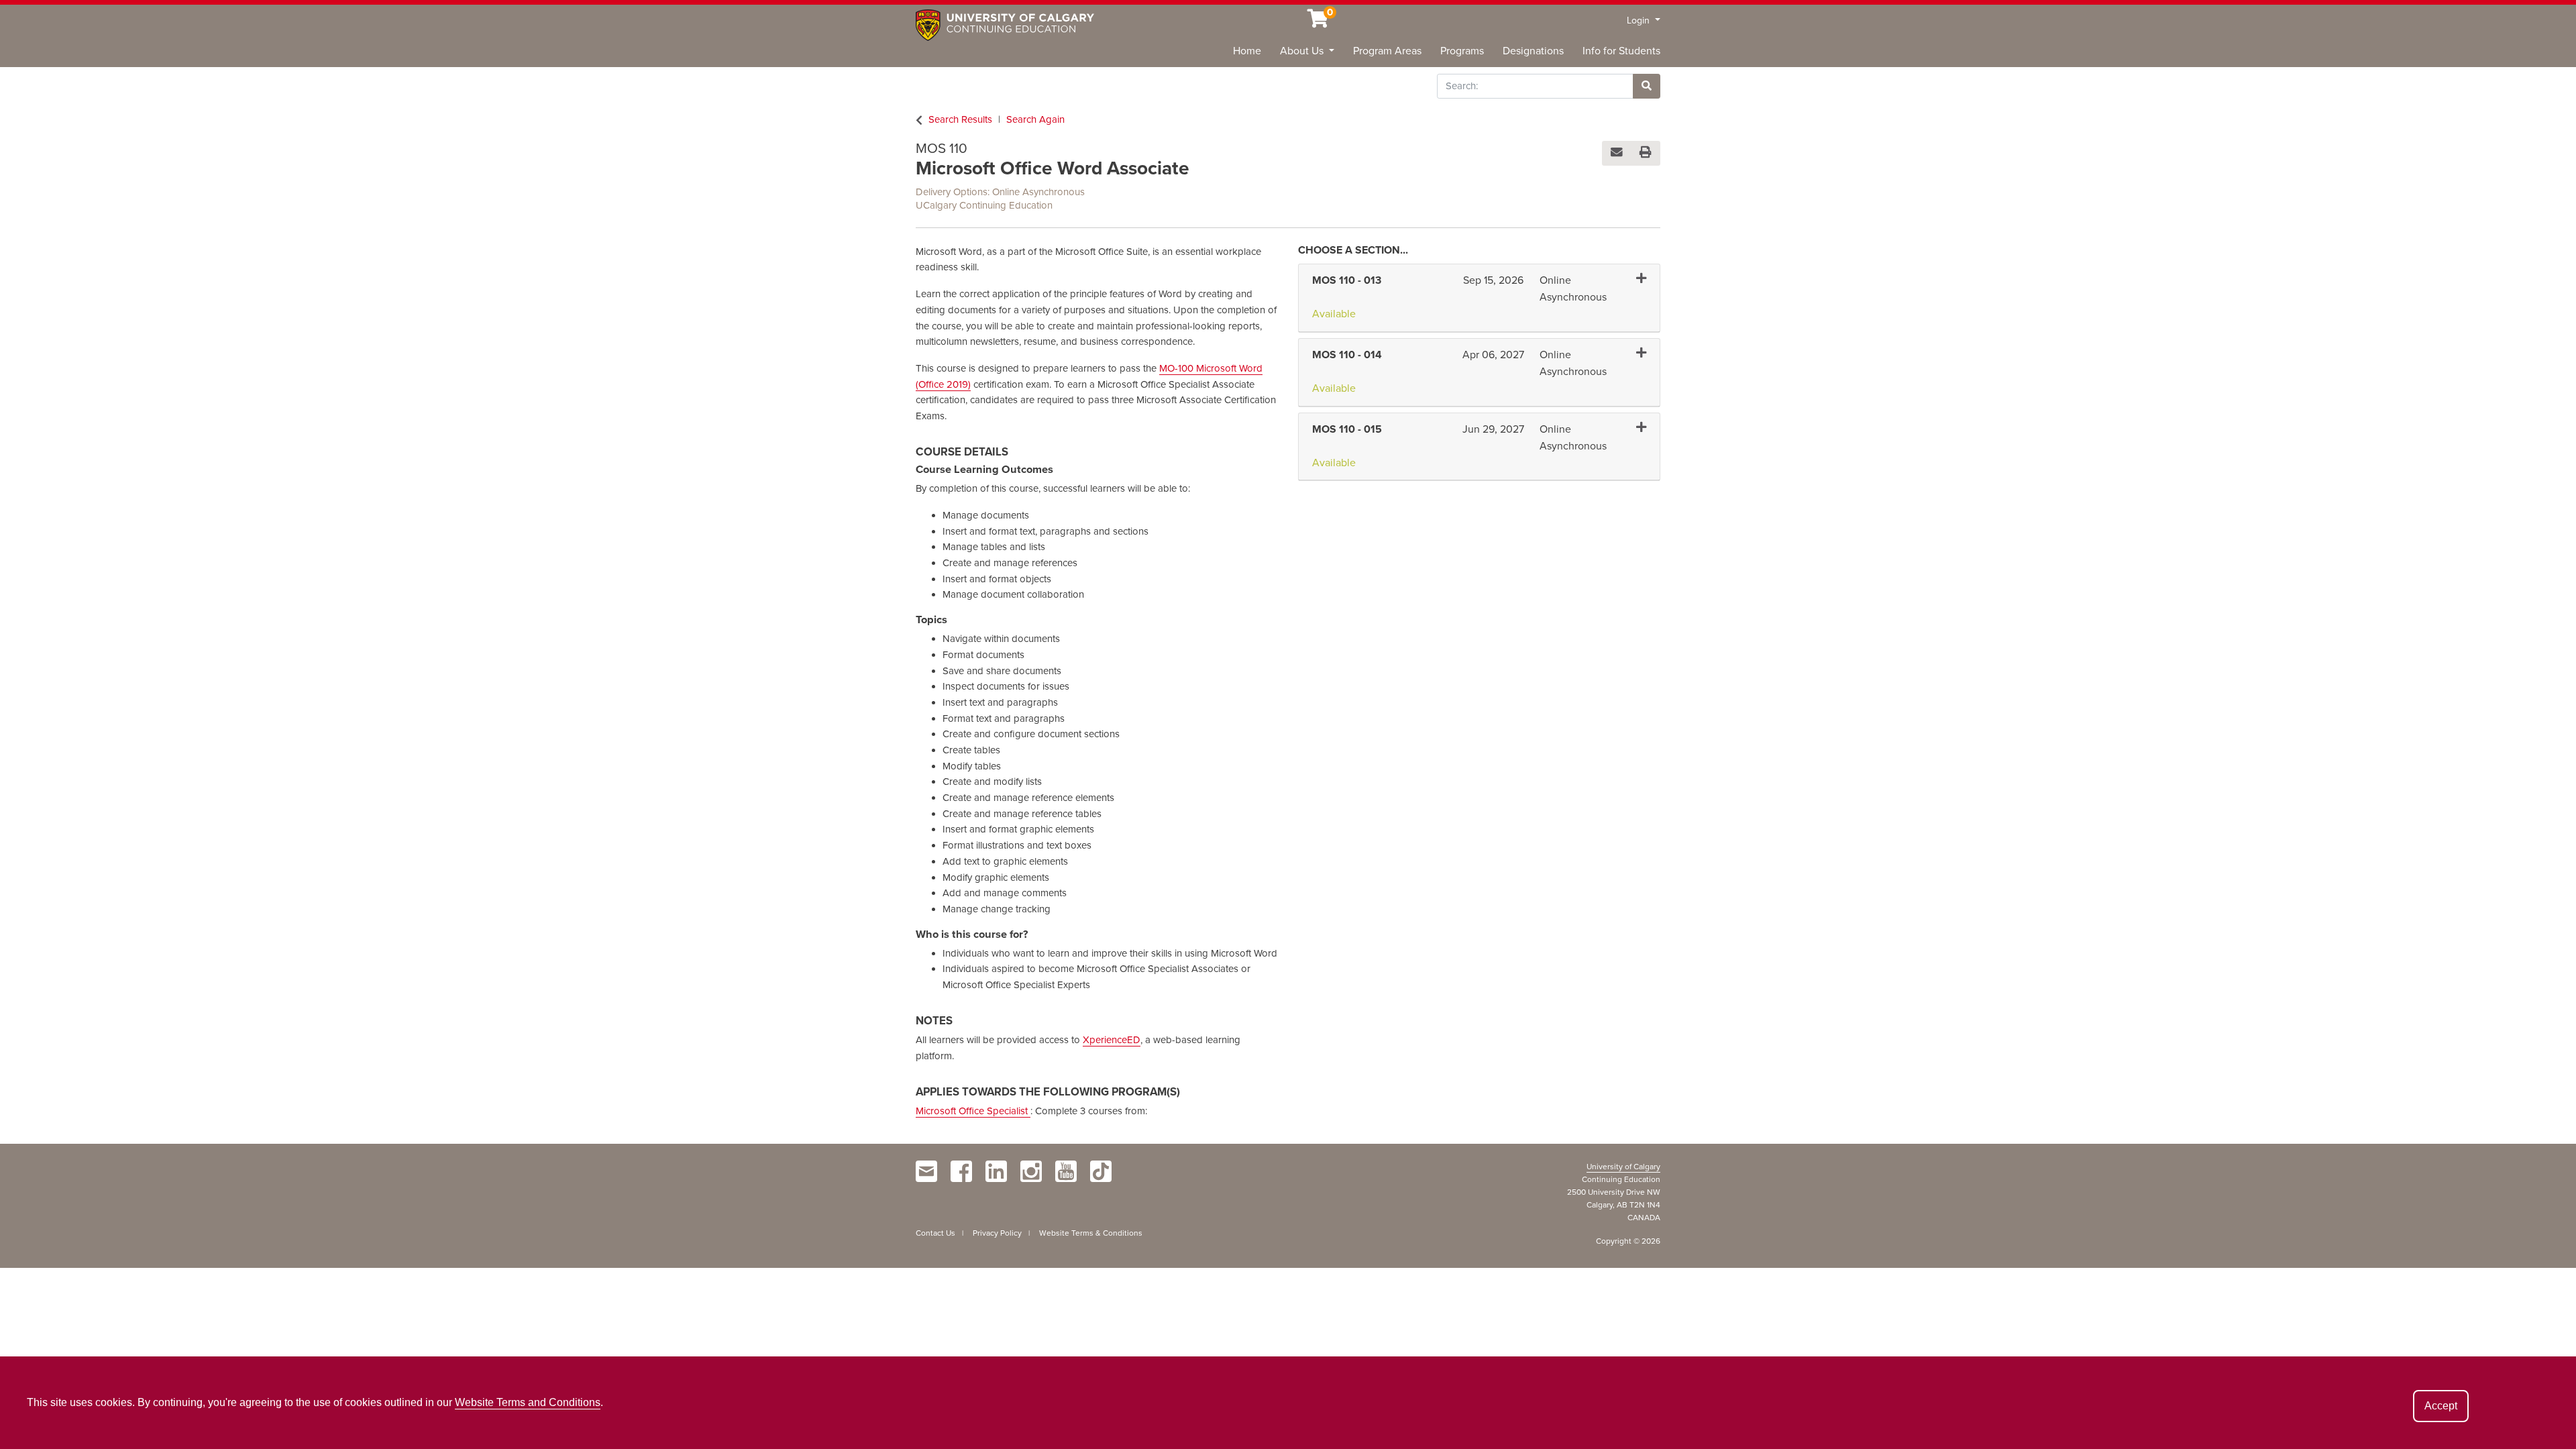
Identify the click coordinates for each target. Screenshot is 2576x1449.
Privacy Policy (997, 1233)
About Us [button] (1303, 51)
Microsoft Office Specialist (973, 1111)
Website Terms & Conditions (1091, 1233)
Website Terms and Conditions (528, 1402)
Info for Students (1621, 51)
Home (1247, 51)
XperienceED (1112, 1040)
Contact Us (935, 1233)
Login (1640, 20)
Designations (1533, 51)
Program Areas (1387, 51)
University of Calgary (1623, 1167)
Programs (1462, 51)
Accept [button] (2441, 1406)
